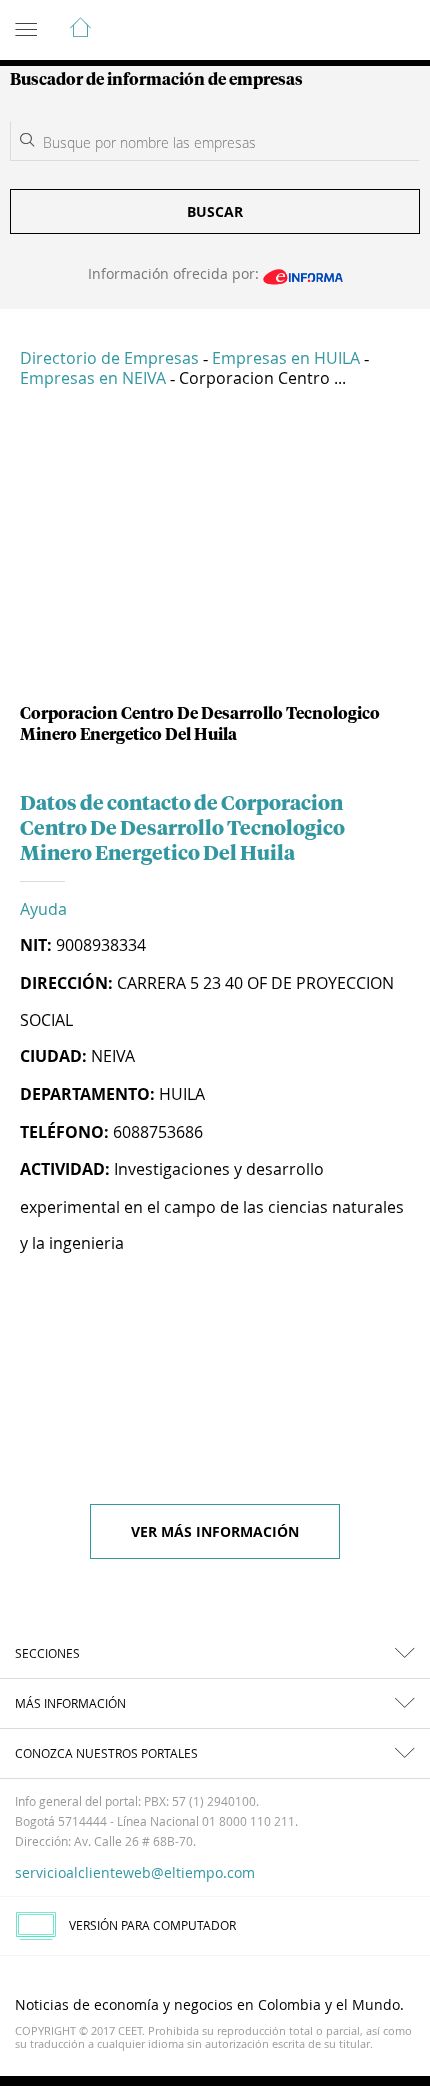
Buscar (215, 211)
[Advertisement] (215, 554)
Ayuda (43, 909)
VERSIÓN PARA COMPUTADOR (152, 1925)
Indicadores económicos (354, 31)
